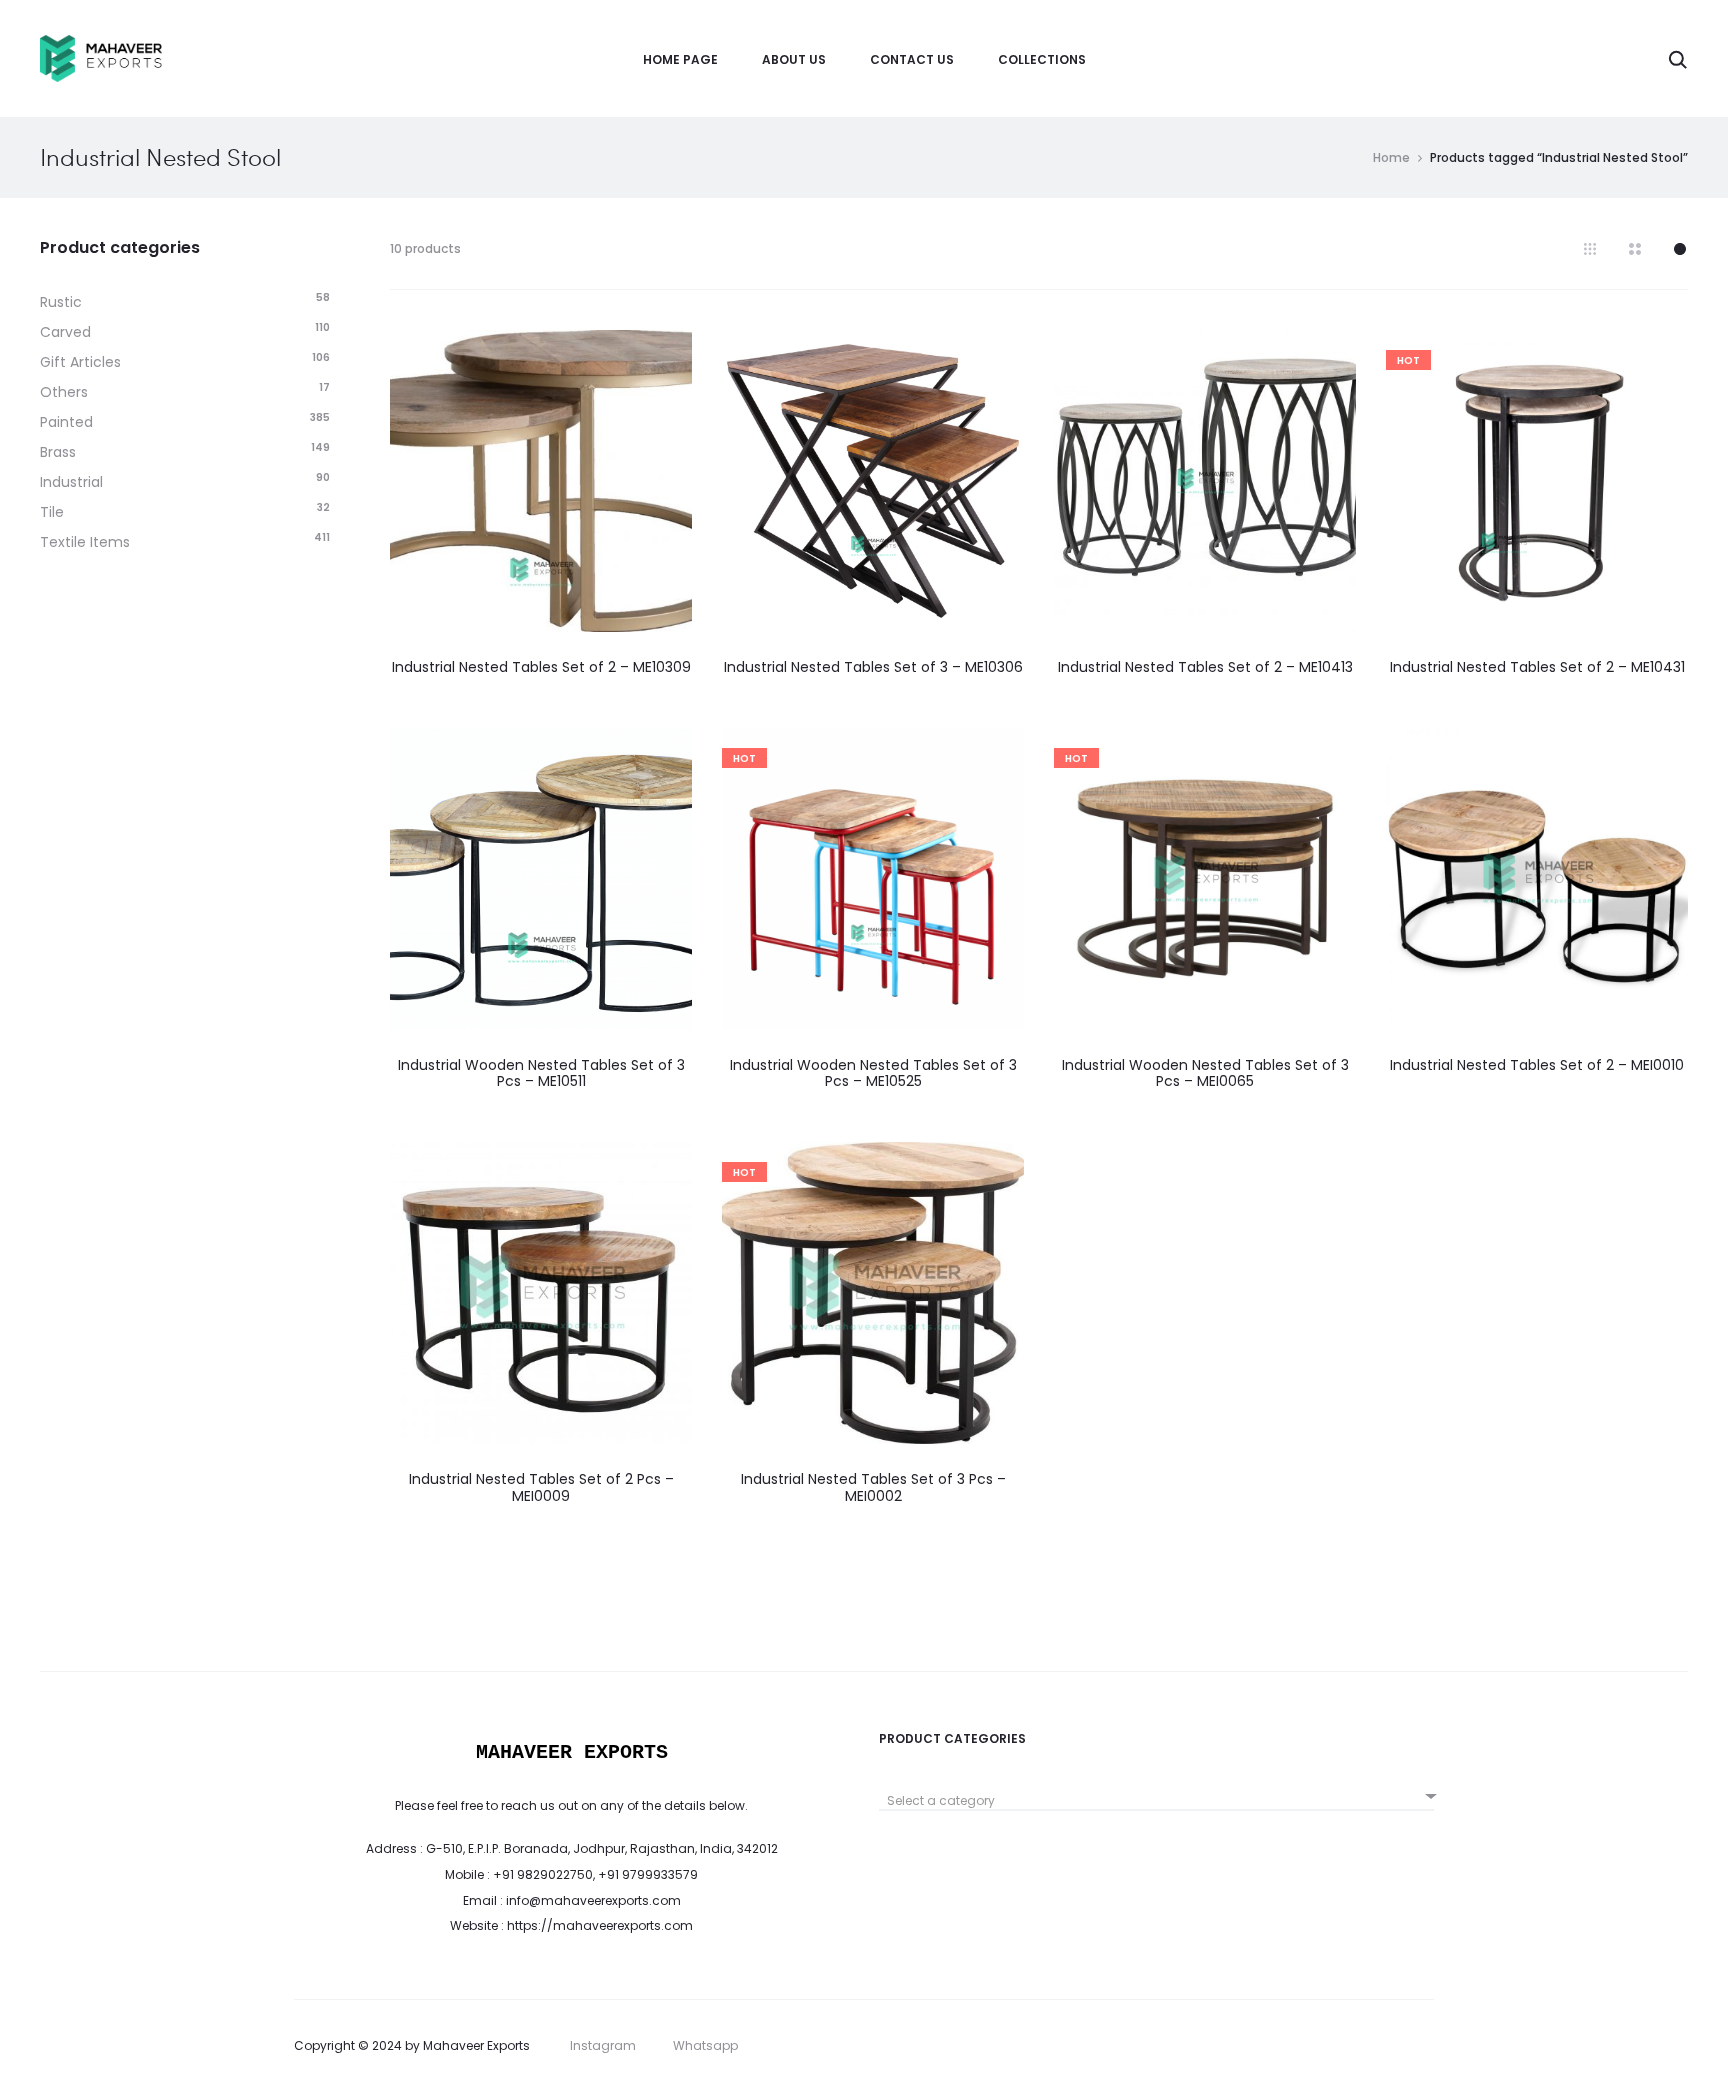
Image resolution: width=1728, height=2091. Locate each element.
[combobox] (1156, 1793)
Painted (66, 422)
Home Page (680, 59)
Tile (52, 512)
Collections (1042, 59)
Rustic (61, 302)
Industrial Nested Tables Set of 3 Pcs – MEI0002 (873, 1487)
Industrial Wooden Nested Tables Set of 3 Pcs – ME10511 (541, 1073)
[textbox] (1156, 1801)
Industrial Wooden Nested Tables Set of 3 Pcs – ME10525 (873, 1073)
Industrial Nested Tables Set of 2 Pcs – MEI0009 (541, 1487)
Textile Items (85, 542)
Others (64, 392)
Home (1391, 157)
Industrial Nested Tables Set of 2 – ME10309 (541, 667)
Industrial (71, 482)
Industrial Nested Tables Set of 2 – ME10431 (1537, 667)
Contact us (912, 59)
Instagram (603, 2045)
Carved (65, 332)
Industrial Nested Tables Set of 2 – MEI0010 (1537, 1065)
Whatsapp (705, 2045)
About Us (794, 59)
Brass (58, 452)
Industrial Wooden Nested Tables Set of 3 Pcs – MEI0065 (1205, 1073)
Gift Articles (80, 362)
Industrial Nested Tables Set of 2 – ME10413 (1205, 667)
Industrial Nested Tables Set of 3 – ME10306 (873, 667)
